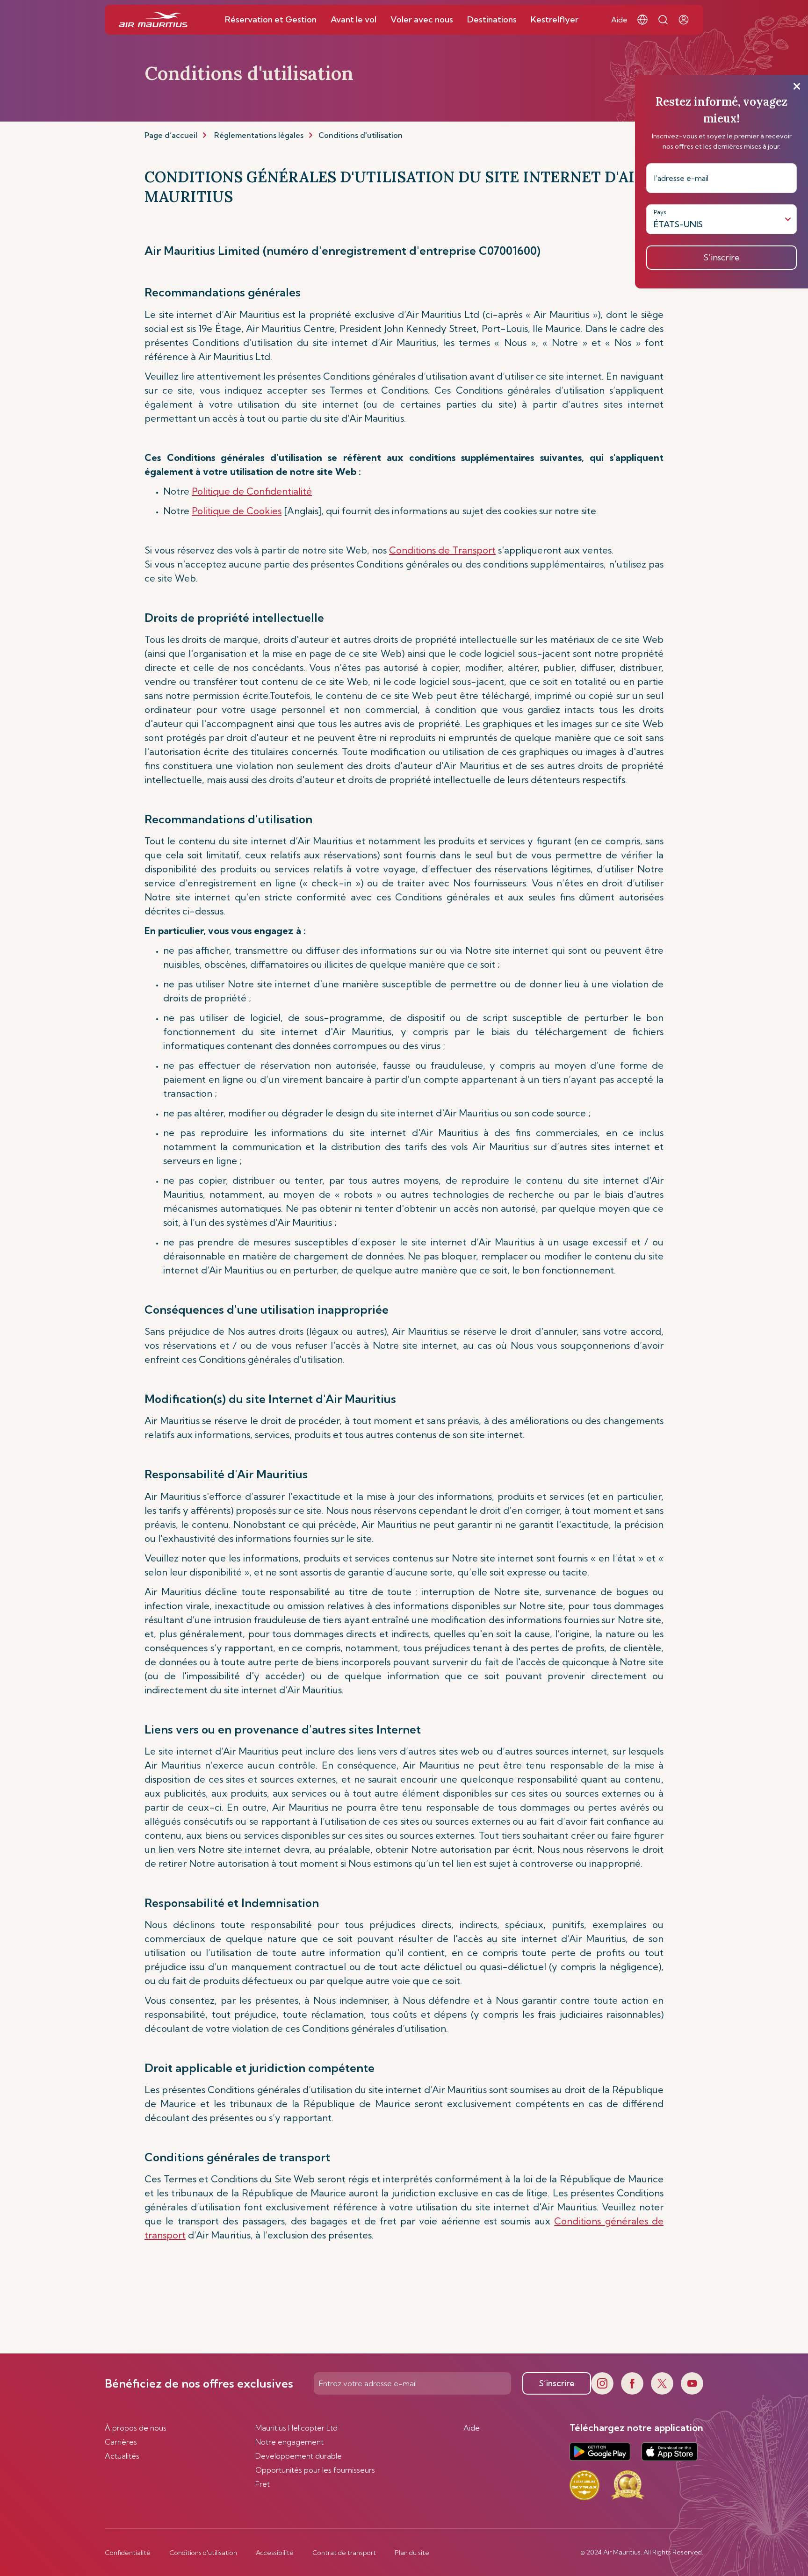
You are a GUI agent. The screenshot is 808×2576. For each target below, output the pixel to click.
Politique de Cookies (237, 511)
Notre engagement (289, 2442)
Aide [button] (619, 20)
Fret (263, 2484)
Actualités (122, 2456)
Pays (660, 212)
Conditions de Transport (442, 550)
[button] (642, 20)
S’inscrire (557, 2383)
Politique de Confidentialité (252, 491)
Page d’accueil (171, 135)
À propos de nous (136, 2428)
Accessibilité (275, 2553)
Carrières (121, 2442)
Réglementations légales (259, 135)
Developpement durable (299, 2456)
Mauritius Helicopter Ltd (296, 2428)
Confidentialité (128, 2553)
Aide (472, 2428)
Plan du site (412, 2553)
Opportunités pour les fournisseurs (315, 2470)
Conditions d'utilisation (203, 2553)
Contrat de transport (344, 2553)
